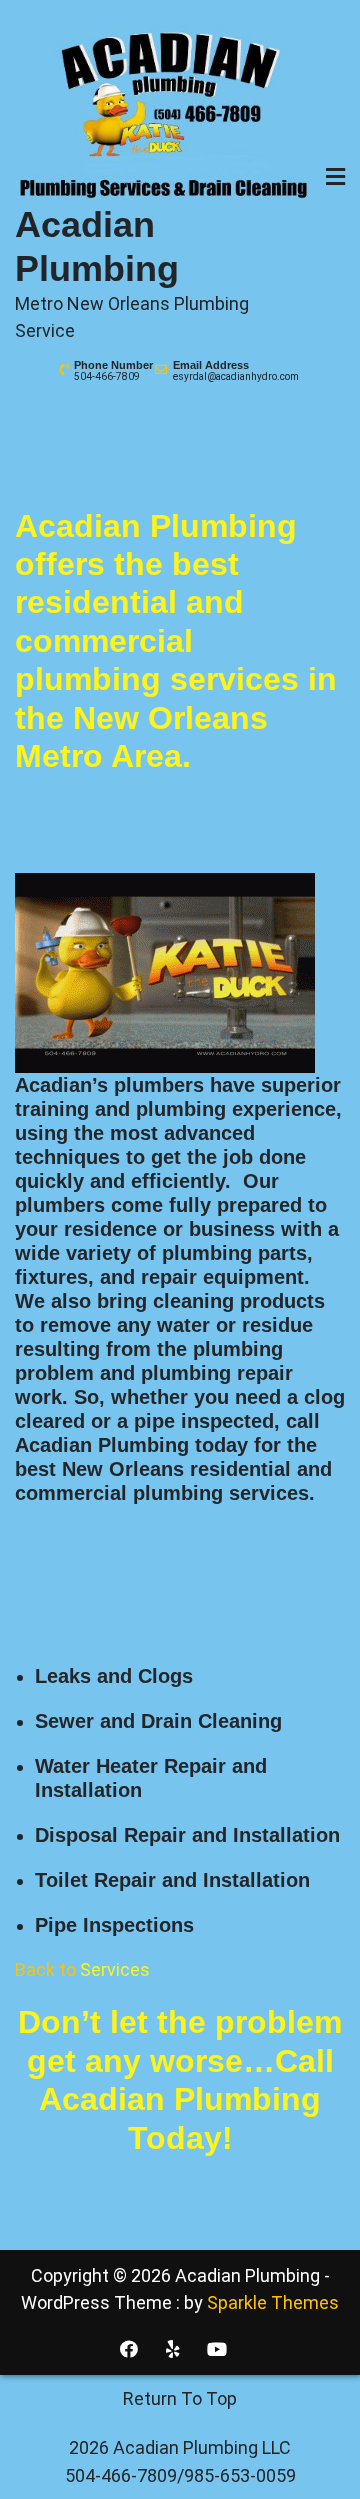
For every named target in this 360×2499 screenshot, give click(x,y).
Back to (82, 1969)
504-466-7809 (107, 376)
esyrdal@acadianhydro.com (236, 376)
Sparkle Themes (273, 2302)
